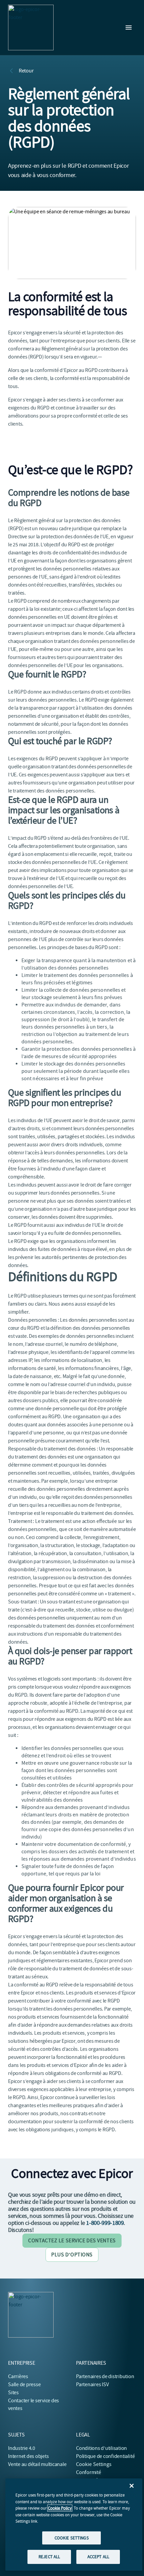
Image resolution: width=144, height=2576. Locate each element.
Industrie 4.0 (22, 2448)
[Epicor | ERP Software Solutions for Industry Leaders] (31, 28)
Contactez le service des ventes (72, 2241)
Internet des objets (28, 2456)
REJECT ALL (49, 2557)
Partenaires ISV (92, 2385)
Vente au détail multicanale (37, 2464)
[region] (74, 2525)
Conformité (89, 2472)
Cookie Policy (60, 2508)
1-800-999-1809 (105, 2223)
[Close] (132, 2486)
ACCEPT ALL (98, 2557)
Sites (13, 2393)
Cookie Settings (94, 2464)
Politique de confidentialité (105, 2456)
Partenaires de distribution (105, 2376)
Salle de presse (24, 2385)
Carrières (18, 2376)
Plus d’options (72, 2255)
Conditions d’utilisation (101, 2448)
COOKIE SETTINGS (72, 2538)
